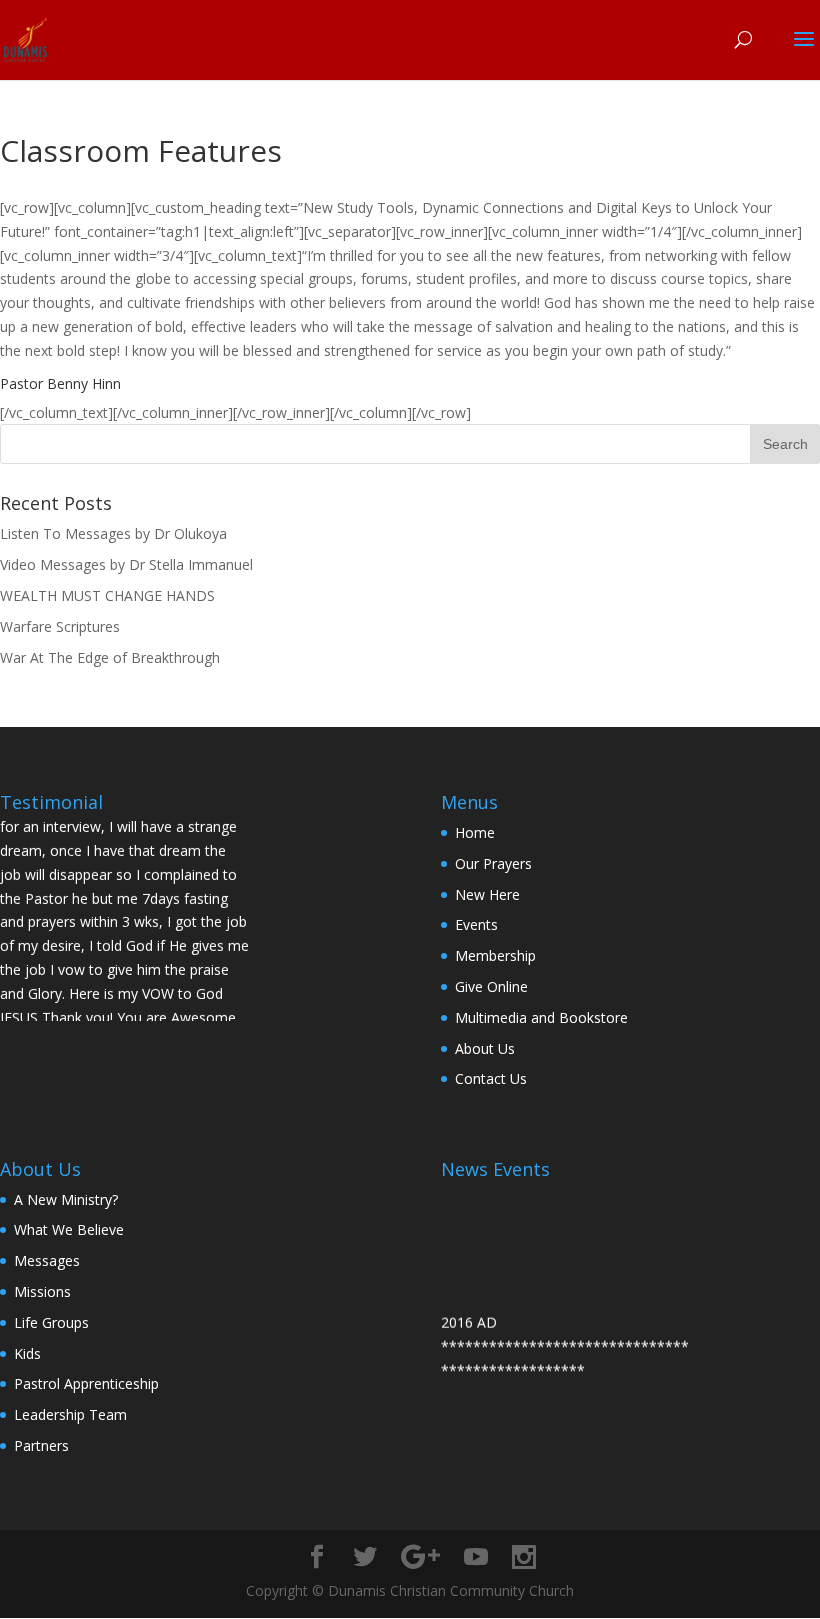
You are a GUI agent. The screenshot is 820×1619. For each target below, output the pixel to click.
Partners (41, 1445)
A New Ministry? (66, 1199)
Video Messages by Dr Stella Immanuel (126, 564)
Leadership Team (70, 1414)
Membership (495, 955)
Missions (42, 1291)
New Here (487, 894)
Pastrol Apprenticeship (86, 1383)
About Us (485, 1048)
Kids (27, 1353)
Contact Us (491, 1078)
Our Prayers (493, 863)
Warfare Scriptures (60, 626)
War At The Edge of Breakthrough (110, 657)
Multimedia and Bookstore (541, 1017)
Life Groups (51, 1322)
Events (476, 924)
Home (475, 832)
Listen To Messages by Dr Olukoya (113, 533)
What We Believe (69, 1229)
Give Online (491, 986)
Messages (47, 1260)
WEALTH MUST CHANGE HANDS (107, 595)
